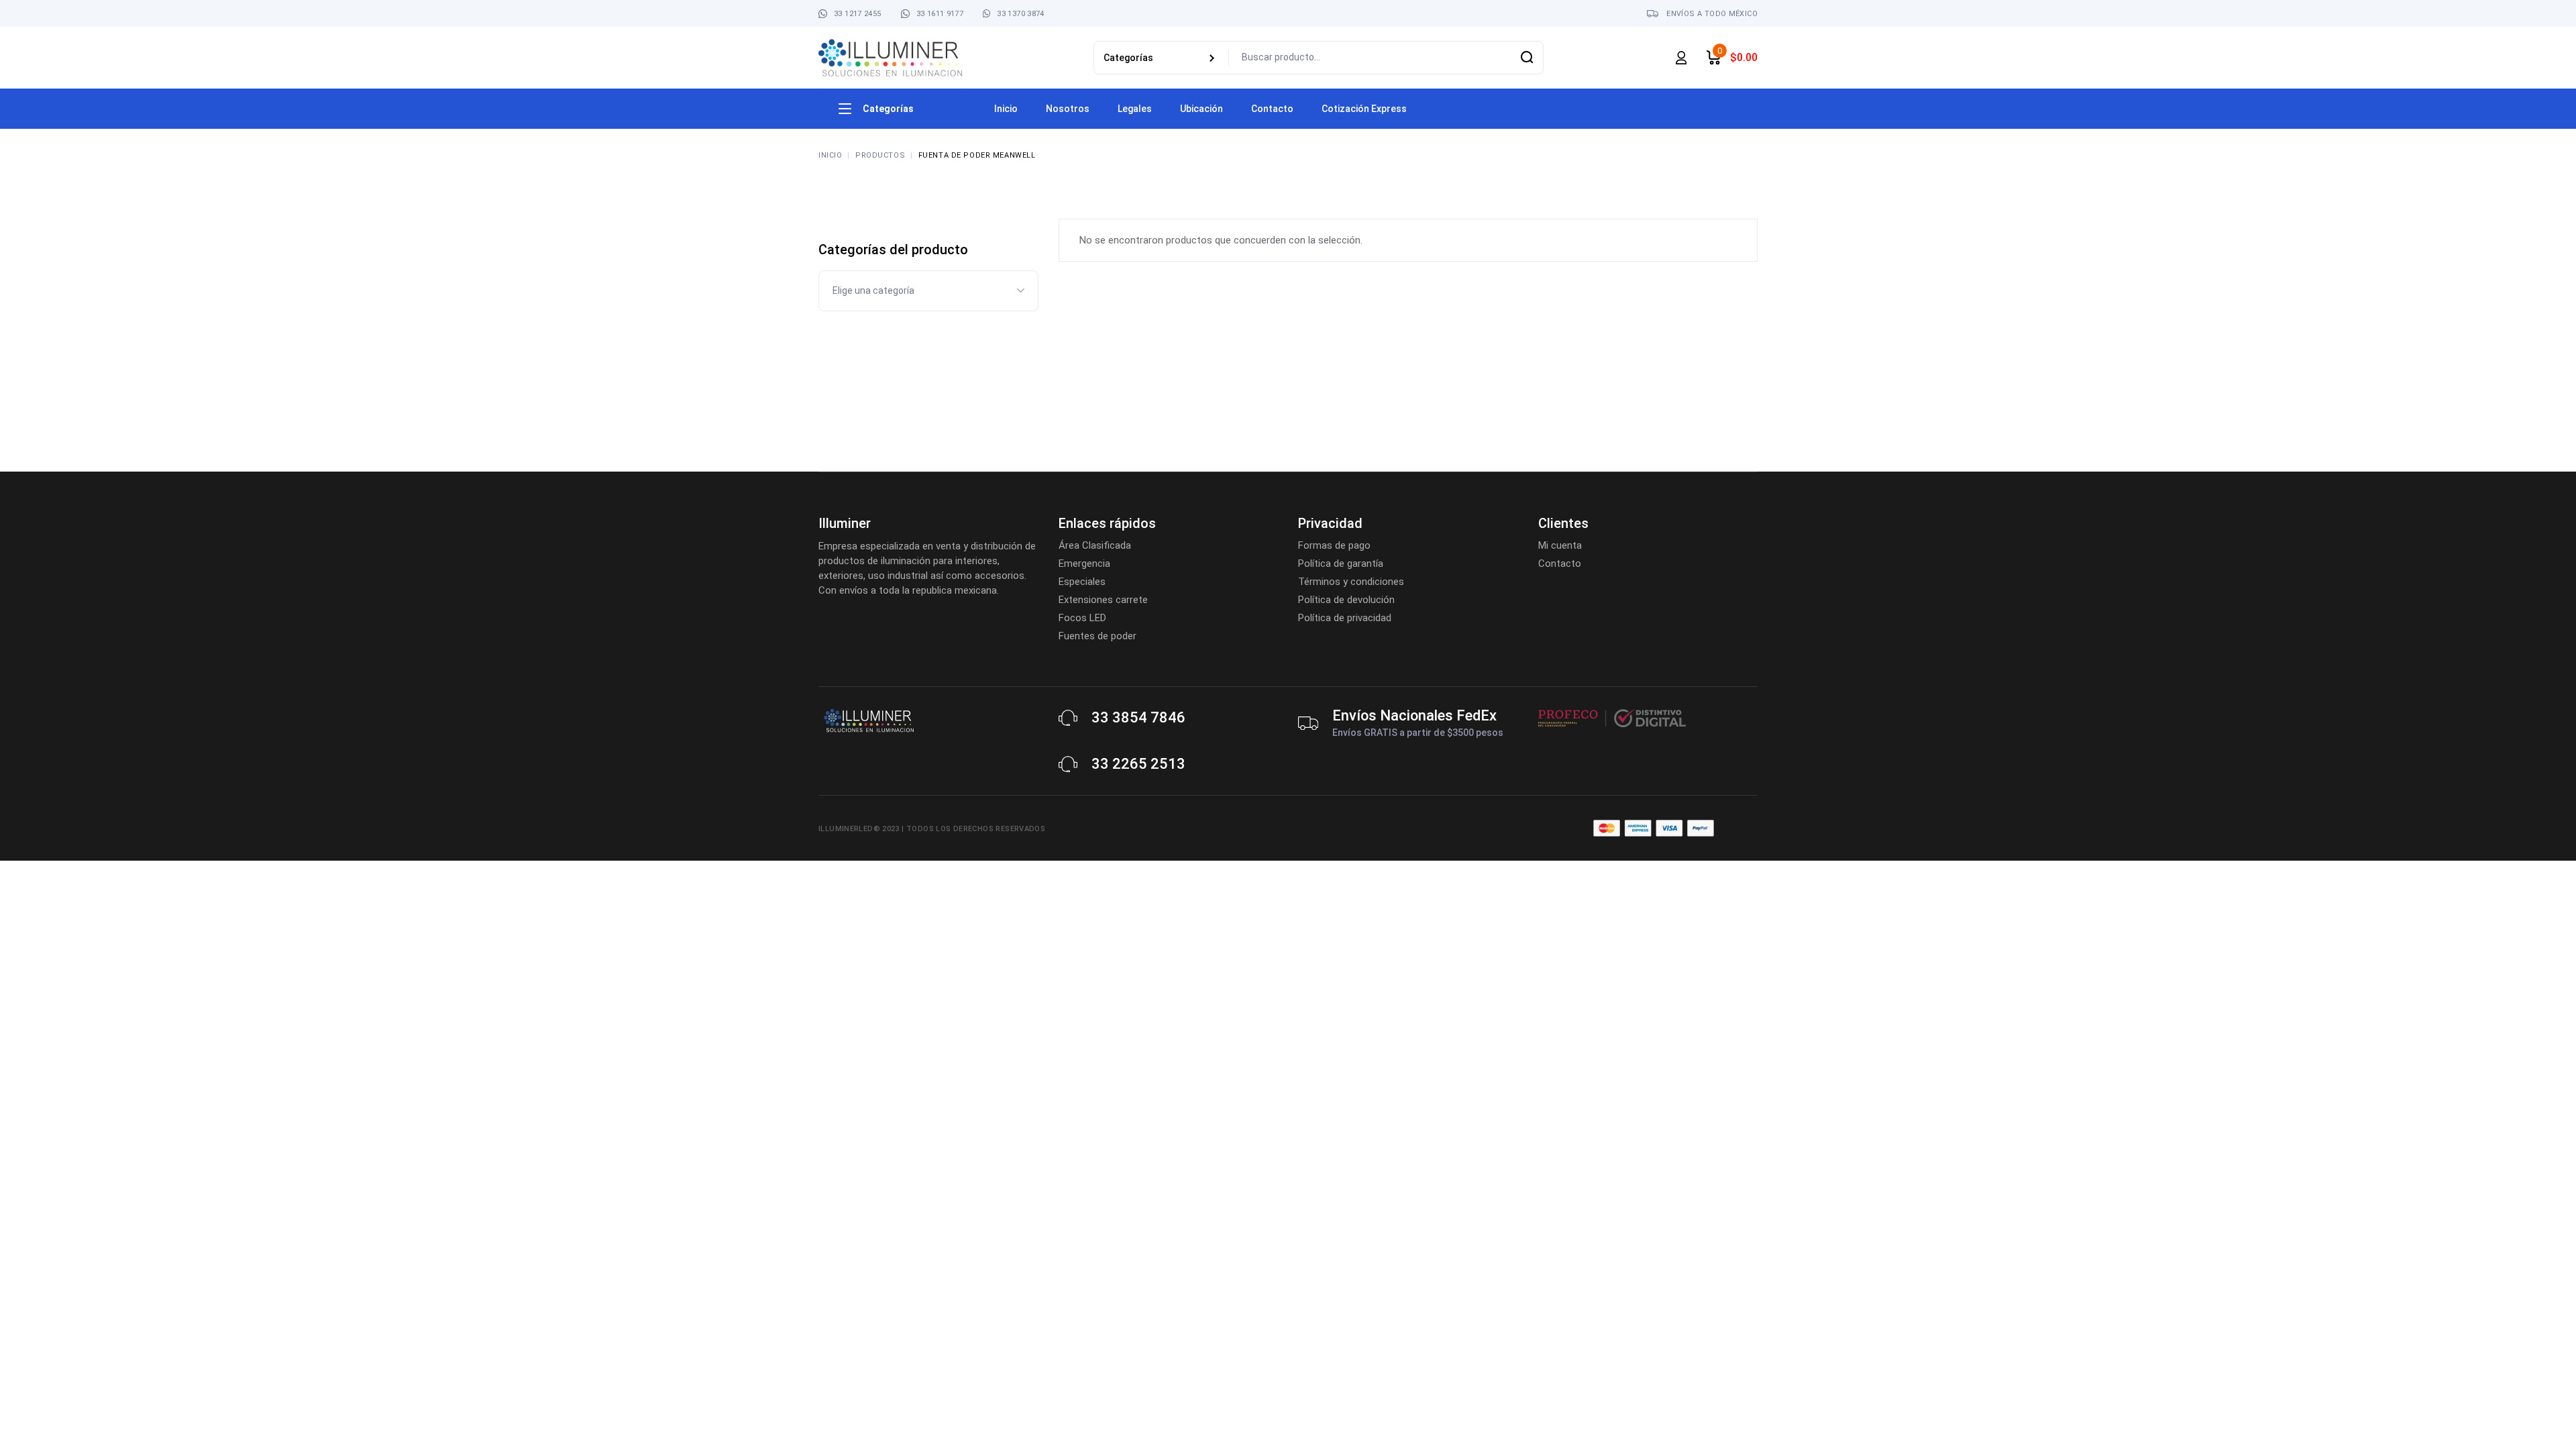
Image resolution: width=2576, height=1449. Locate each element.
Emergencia (1084, 563)
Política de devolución (1346, 600)
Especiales (1082, 582)
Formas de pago (1334, 545)
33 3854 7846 (1138, 717)
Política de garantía (1341, 563)
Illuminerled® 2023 (859, 829)
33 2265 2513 (1138, 764)
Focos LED (1082, 618)
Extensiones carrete (1103, 600)
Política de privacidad (1345, 618)
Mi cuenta (1560, 545)
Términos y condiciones (1351, 582)
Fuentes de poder (1097, 636)
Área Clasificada (1095, 545)
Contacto (1560, 563)
